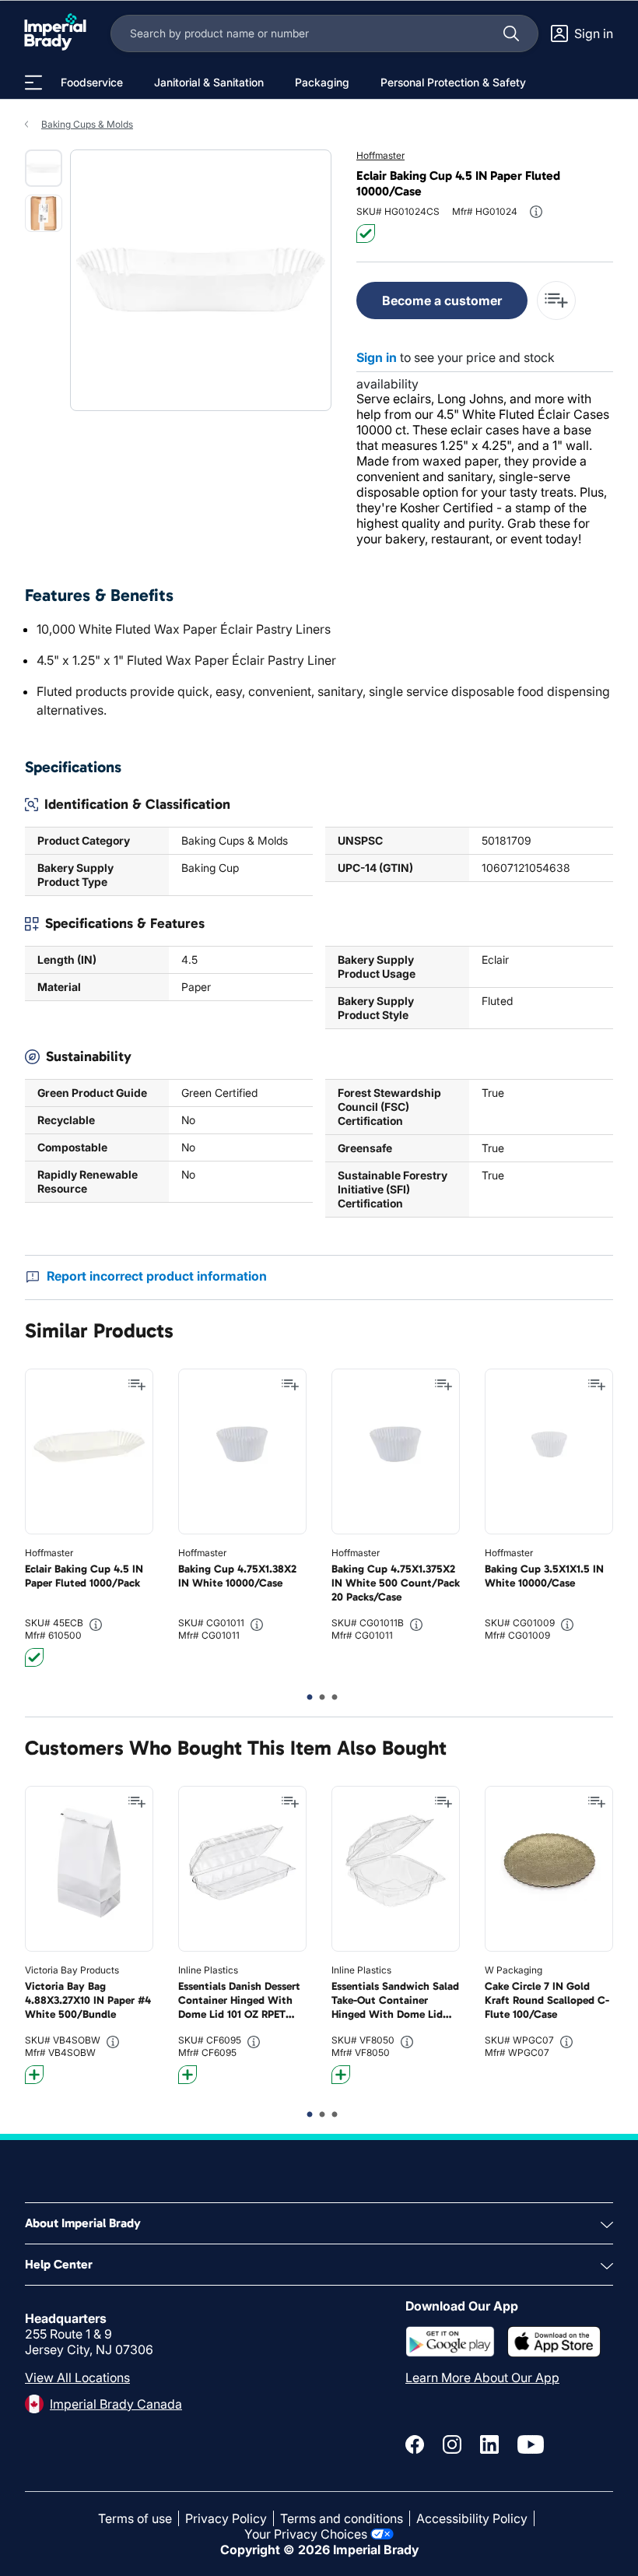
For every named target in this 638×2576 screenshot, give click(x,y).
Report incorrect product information (157, 1276)
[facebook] (415, 2444)
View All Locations (77, 2377)
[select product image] (44, 168)
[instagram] (452, 2444)
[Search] (511, 33)
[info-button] (536, 212)
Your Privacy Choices (306, 2534)
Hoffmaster (380, 155)
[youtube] (531, 2444)
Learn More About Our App (482, 2377)
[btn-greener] (34, 2075)
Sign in (377, 357)
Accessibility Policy (472, 2518)
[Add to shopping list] (137, 1385)
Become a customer (442, 300)
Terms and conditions (342, 2518)
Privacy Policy (226, 2518)
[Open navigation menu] (33, 83)
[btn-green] (366, 234)
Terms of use (135, 2518)
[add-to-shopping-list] (556, 300)
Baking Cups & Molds (87, 124)
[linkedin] (489, 2444)
